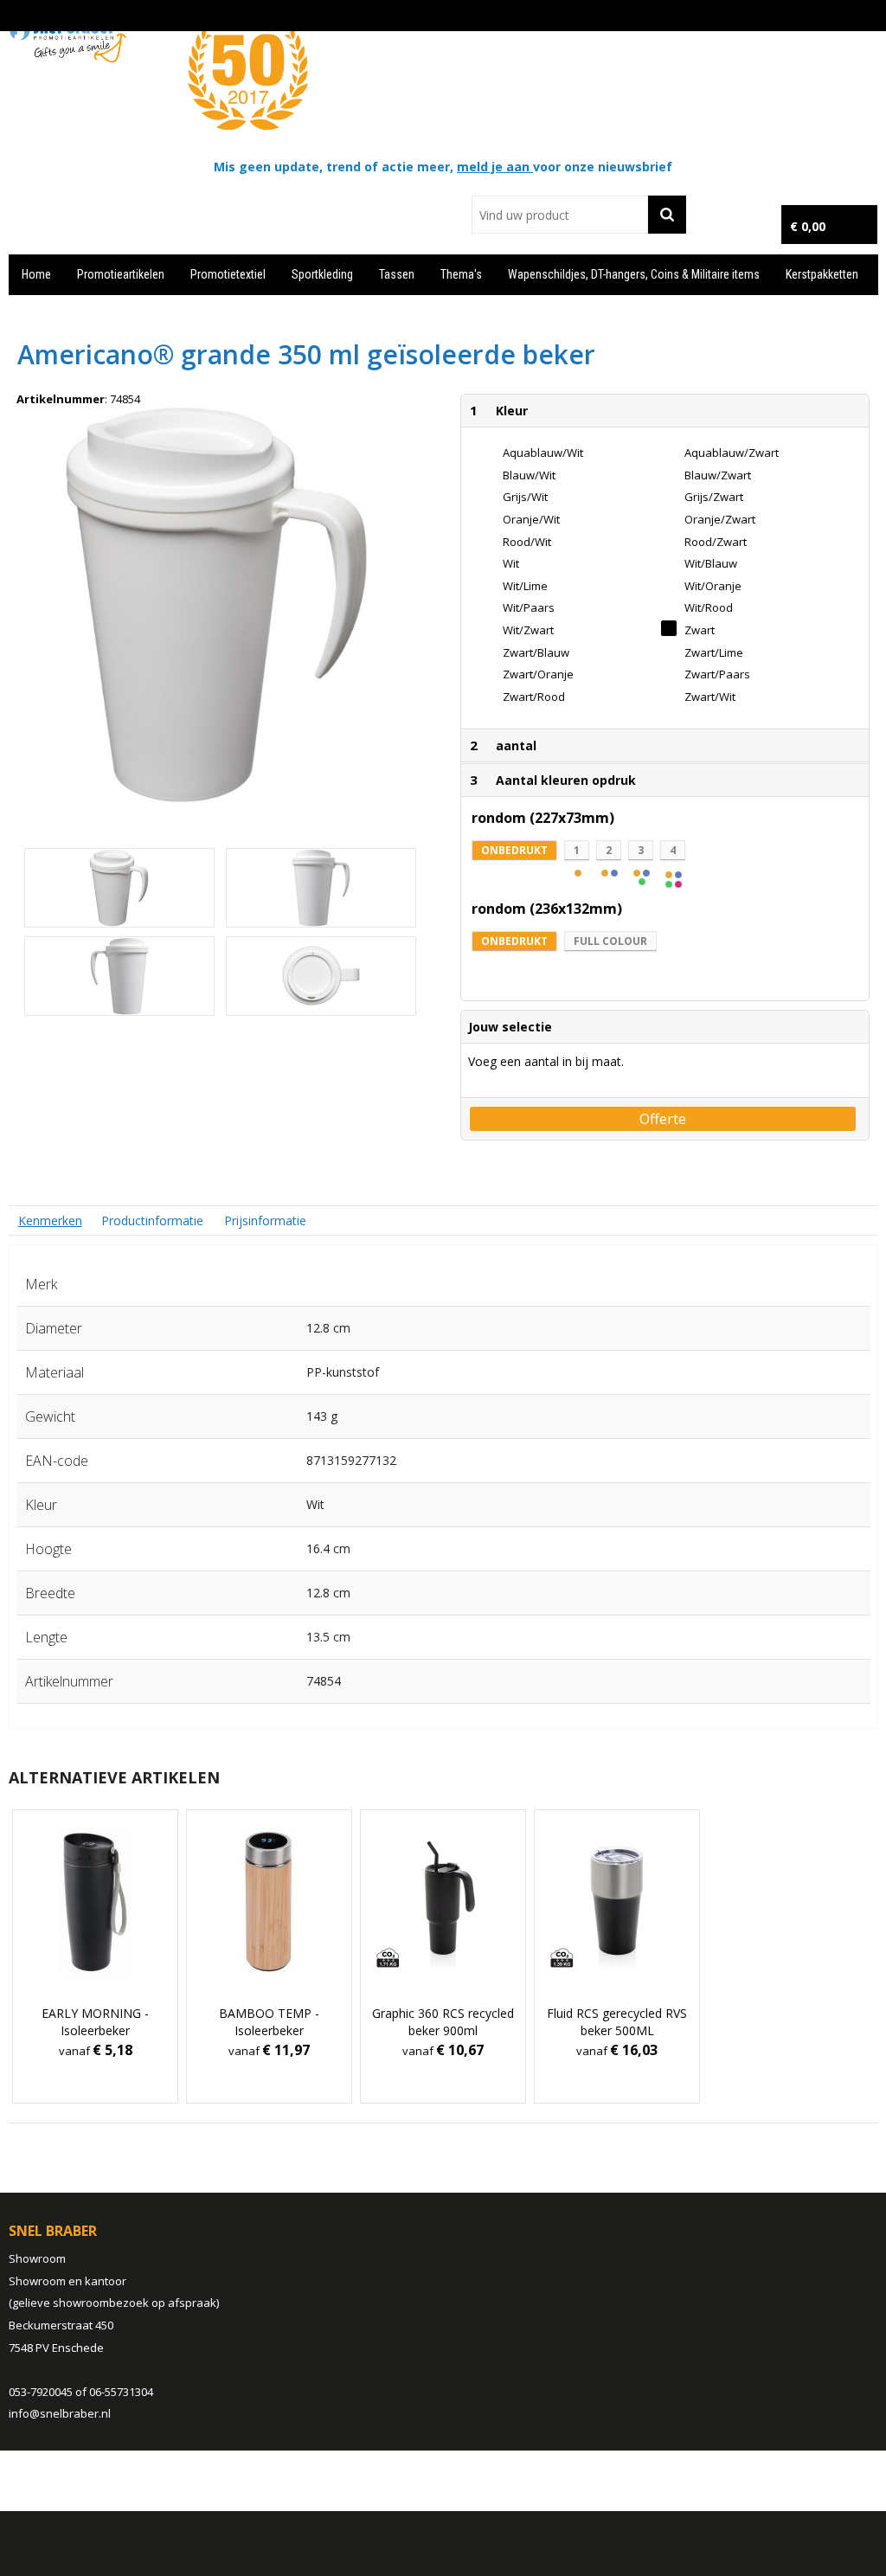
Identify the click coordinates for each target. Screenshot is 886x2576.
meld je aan (495, 167)
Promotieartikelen (121, 274)
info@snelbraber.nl (60, 2413)
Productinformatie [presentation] (152, 1221)
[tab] (50, 1221)
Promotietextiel (228, 274)
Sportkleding (322, 274)
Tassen (397, 274)
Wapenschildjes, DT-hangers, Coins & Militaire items (634, 274)
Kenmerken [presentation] (50, 1221)
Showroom (37, 2258)
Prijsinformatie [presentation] (265, 1221)
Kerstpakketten (822, 274)
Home (36, 274)
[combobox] (559, 215)
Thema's (461, 274)
